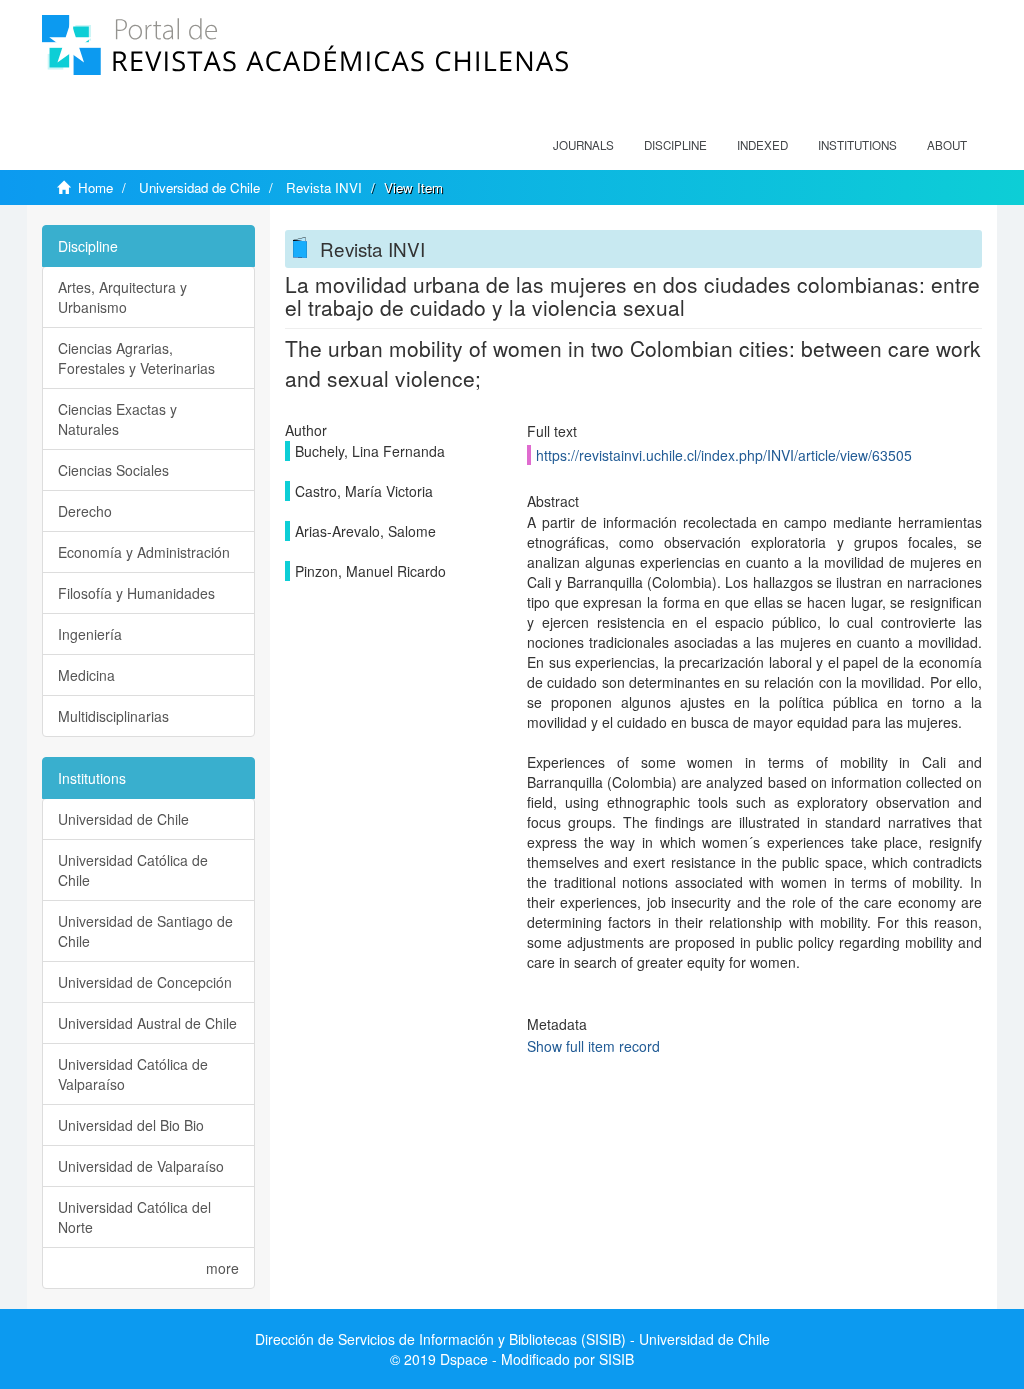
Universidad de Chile (199, 187)
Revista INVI (324, 187)
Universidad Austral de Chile (147, 1023)
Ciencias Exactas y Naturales (117, 419)
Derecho (85, 511)
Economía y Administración (144, 552)
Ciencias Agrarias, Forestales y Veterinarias (136, 358)
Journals (583, 145)
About (947, 145)
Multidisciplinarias (113, 716)
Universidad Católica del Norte (134, 1217)
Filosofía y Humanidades (136, 593)
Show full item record (593, 1046)
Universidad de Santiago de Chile (145, 931)
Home (95, 187)
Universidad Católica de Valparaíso (133, 1074)
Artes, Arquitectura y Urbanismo (122, 297)
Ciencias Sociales (113, 470)
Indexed (762, 145)
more (222, 1268)
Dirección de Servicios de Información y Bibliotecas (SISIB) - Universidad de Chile (512, 1339)
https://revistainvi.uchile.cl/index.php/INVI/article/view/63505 (724, 455)
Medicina (86, 675)
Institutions (857, 145)
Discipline (675, 145)
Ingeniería (90, 634)
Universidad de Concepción (145, 982)
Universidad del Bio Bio (131, 1125)
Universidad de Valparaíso (141, 1166)
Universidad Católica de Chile (133, 870)
